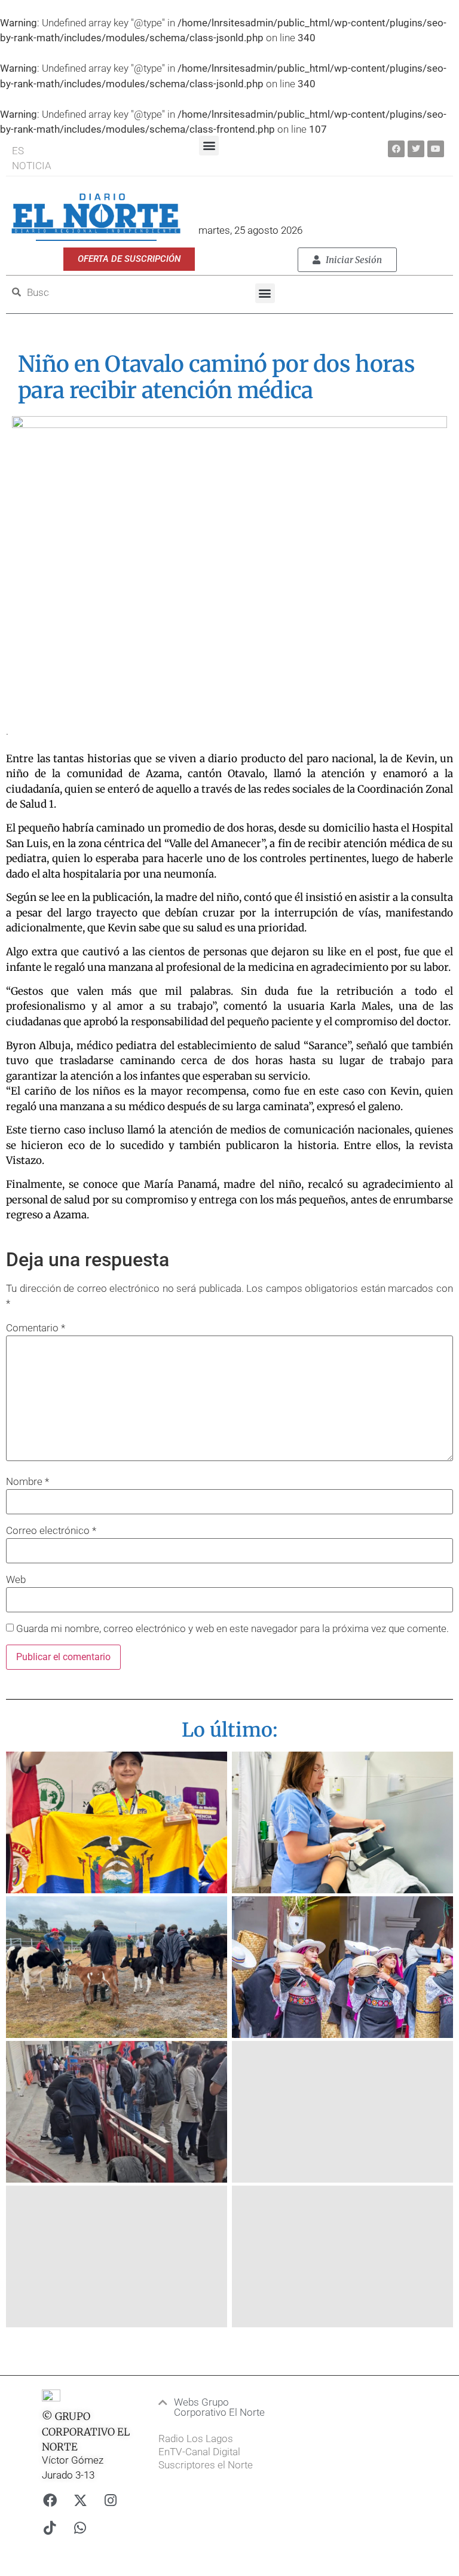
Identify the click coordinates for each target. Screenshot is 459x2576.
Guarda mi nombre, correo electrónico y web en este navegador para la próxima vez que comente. (232, 1629)
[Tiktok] (50, 2528)
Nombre (27, 1482)
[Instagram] (111, 2500)
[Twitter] (416, 149)
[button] (209, 146)
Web (16, 1580)
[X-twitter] (80, 2500)
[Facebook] (396, 149)
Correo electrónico (51, 1531)
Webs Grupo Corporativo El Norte (219, 2407)
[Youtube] (436, 149)
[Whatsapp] (80, 2528)
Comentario (36, 1328)
